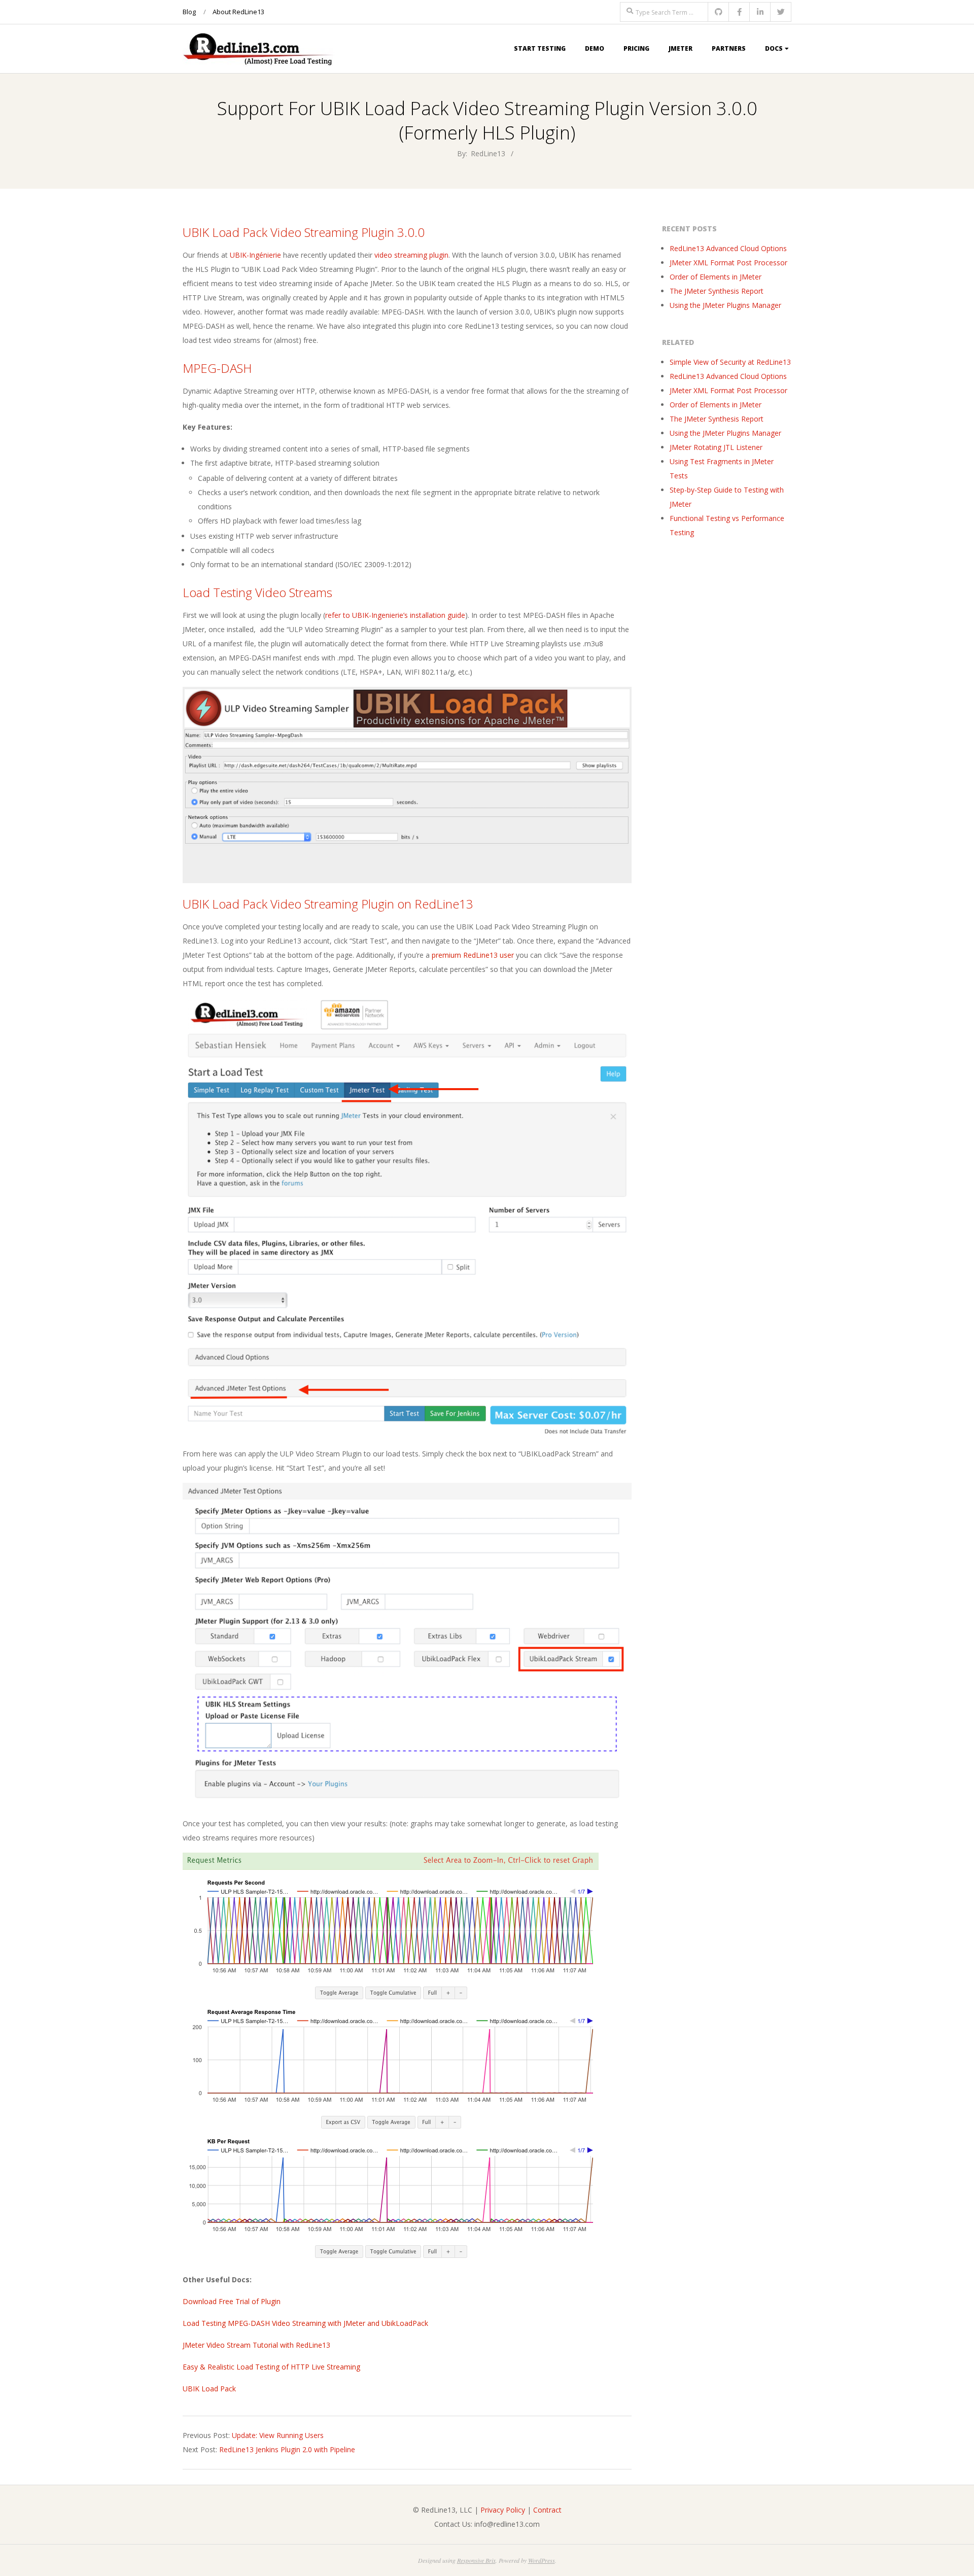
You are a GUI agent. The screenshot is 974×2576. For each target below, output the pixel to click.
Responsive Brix (476, 2560)
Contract (547, 2510)
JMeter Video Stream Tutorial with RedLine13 (256, 2345)
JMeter (681, 48)
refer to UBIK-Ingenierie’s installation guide (395, 615)
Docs (774, 48)
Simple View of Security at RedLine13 (730, 362)
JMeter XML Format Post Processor (728, 263)
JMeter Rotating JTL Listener (716, 447)
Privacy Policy (503, 2510)
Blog (189, 12)
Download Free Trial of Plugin (232, 2301)
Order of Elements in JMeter (716, 277)
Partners (729, 48)
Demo (595, 48)
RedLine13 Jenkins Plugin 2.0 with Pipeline (287, 2449)
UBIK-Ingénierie (255, 255)
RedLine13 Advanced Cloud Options (728, 248)
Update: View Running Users (278, 2435)
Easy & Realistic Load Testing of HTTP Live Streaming (271, 2367)
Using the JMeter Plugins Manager (725, 305)
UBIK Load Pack (209, 2389)
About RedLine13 (238, 12)
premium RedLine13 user (473, 955)
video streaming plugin (411, 255)
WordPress (542, 2560)
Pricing (636, 48)
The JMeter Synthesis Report (717, 291)
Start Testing (540, 48)
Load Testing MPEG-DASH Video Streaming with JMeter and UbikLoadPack (305, 2323)
